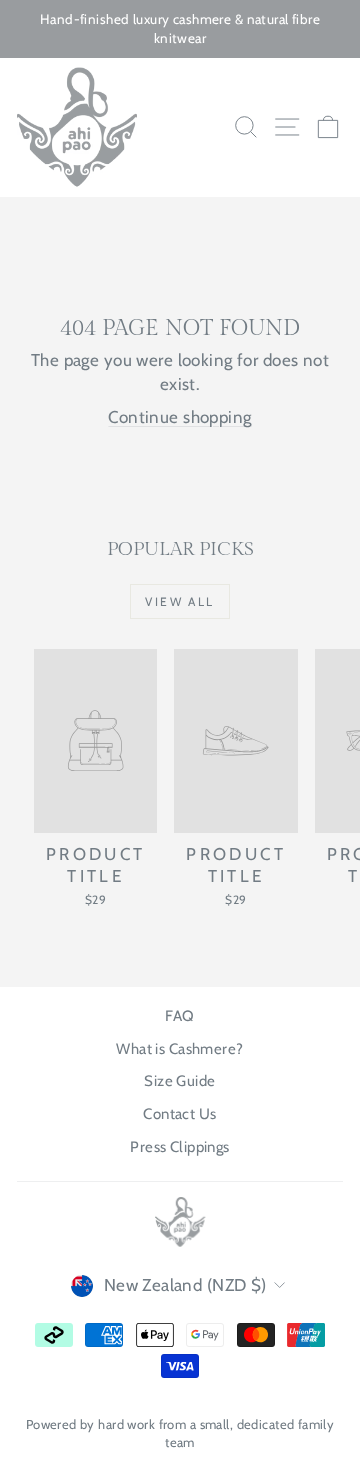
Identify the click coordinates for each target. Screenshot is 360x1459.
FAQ (179, 1016)
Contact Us (179, 1114)
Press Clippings (179, 1147)
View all (179, 601)
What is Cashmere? (179, 1049)
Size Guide (179, 1081)
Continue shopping (179, 417)
